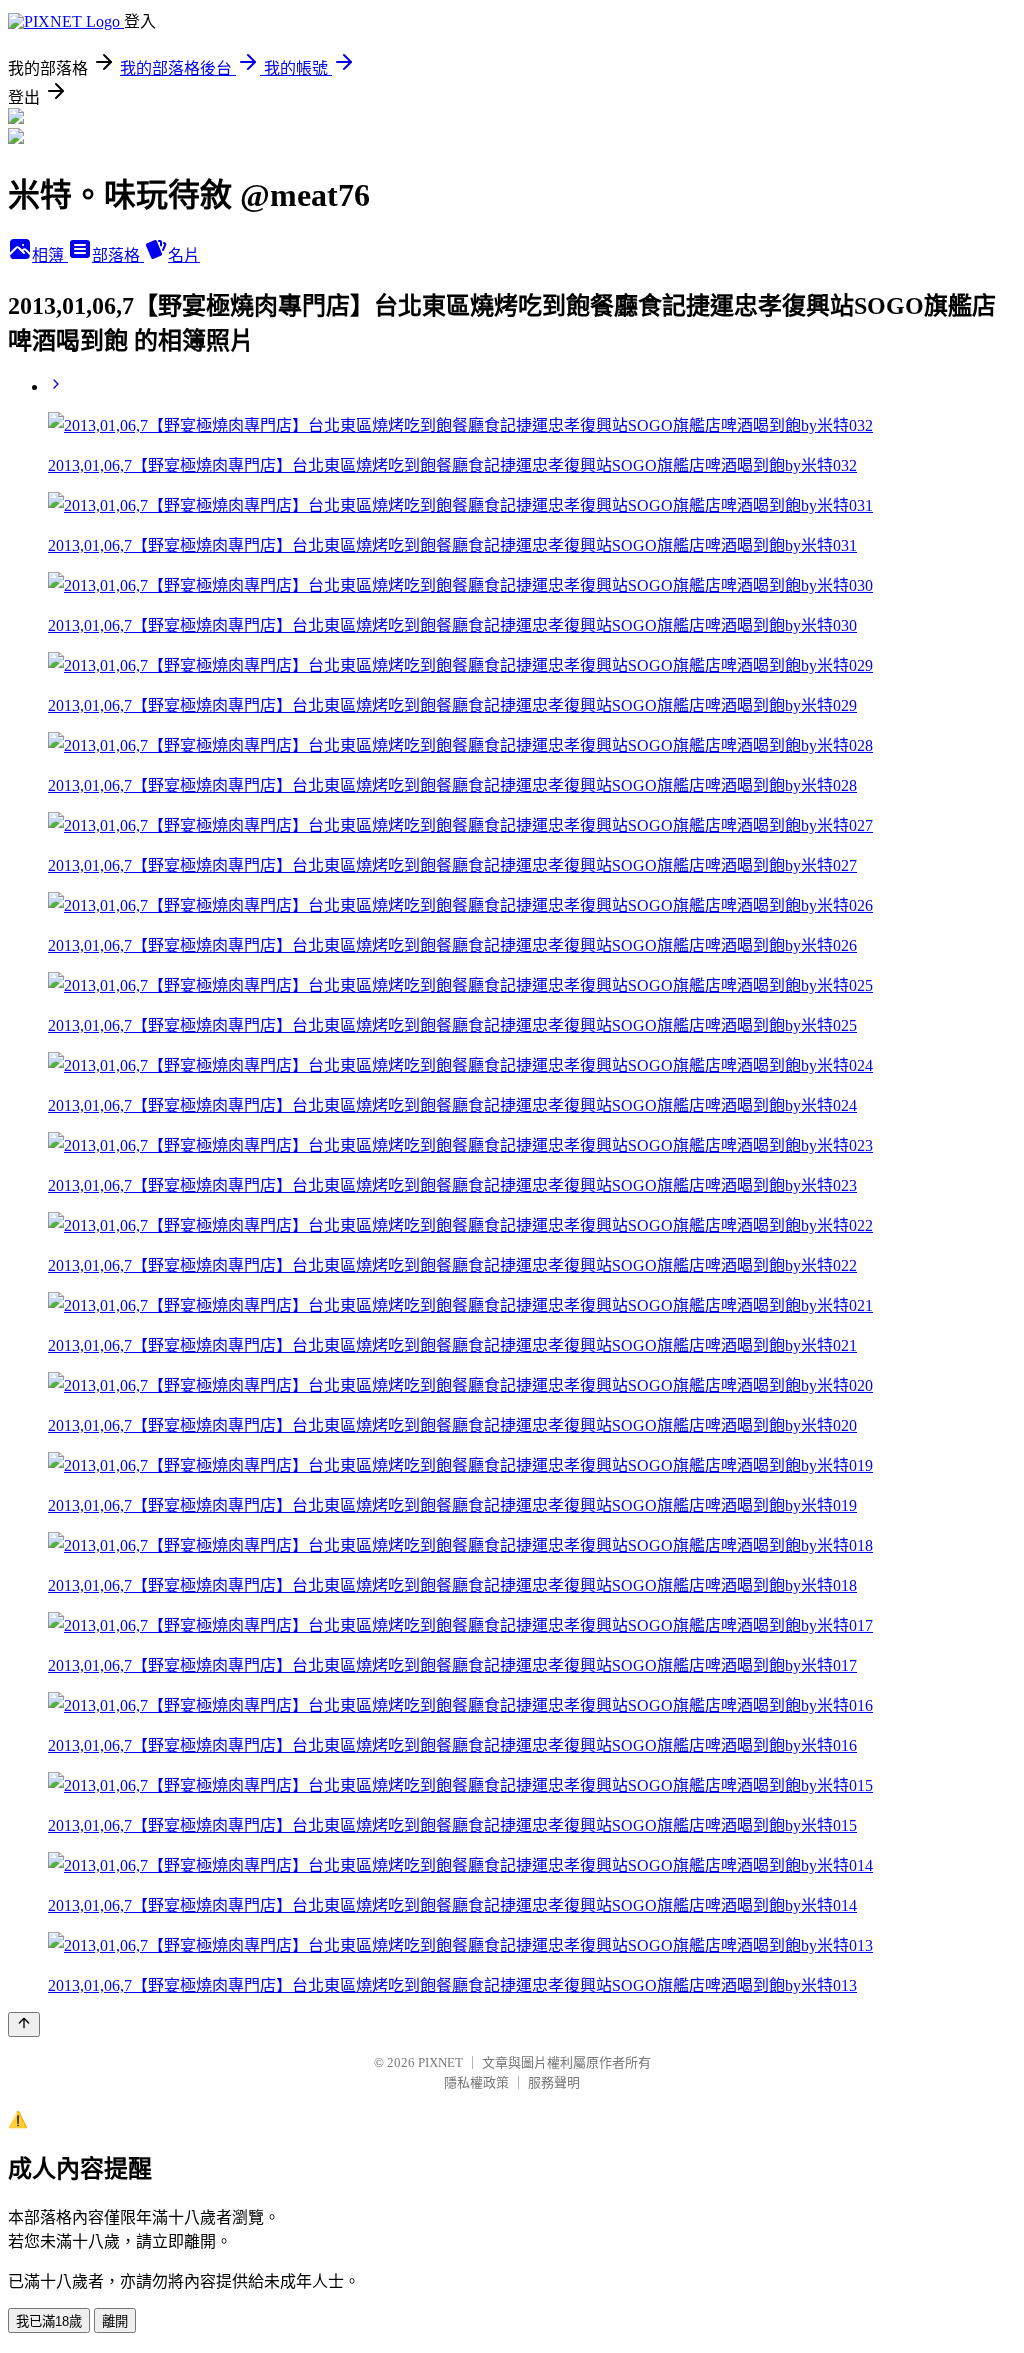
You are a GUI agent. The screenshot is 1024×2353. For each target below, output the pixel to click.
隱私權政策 (476, 2082)
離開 (115, 2321)
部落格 (118, 255)
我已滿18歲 (49, 2321)
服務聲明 (554, 2082)
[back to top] (24, 2024)
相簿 (50, 255)
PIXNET (440, 2062)
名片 (184, 255)
